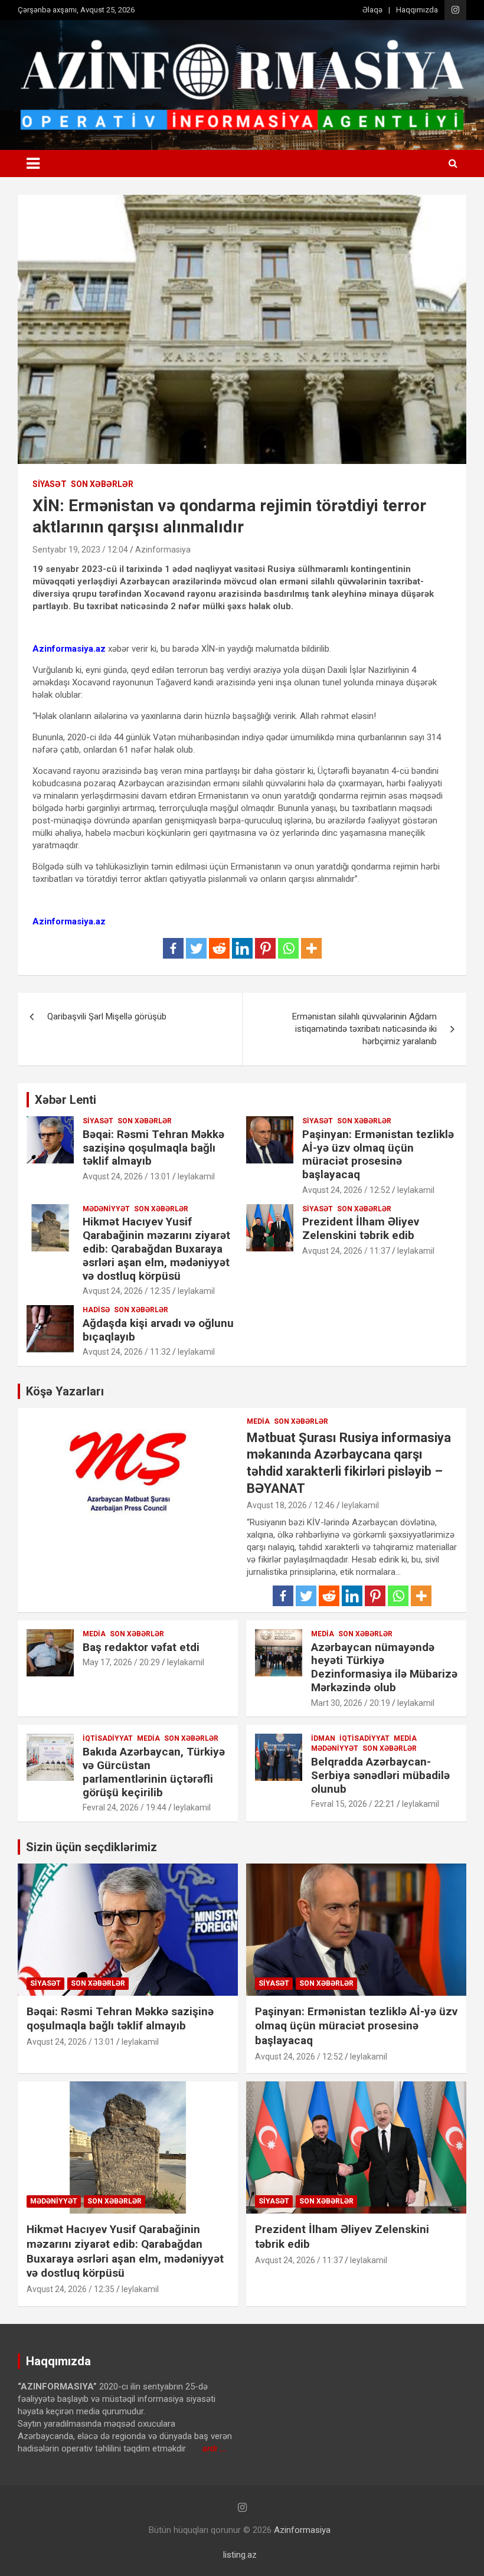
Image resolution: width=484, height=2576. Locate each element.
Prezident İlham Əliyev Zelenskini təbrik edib (361, 1228)
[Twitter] (196, 948)
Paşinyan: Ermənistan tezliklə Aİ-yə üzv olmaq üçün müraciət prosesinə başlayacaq (378, 1154)
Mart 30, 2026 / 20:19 (351, 1703)
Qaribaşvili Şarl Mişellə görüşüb (107, 1016)
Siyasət (50, 484)
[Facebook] (173, 948)
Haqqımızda (417, 10)
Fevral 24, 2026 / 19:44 (125, 1807)
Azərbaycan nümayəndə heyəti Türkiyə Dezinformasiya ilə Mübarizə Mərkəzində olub (384, 1667)
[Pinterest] (265, 948)
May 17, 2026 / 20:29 (121, 1662)
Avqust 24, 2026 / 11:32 (127, 1352)
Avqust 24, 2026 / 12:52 (346, 1190)
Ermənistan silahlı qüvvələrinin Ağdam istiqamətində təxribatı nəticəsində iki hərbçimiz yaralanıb (364, 1029)
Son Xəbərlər (102, 484)
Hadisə (96, 1310)
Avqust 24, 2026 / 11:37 (346, 1251)
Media (258, 1421)
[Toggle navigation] (33, 164)
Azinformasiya (163, 550)
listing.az (240, 2555)
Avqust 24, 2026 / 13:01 (127, 1176)
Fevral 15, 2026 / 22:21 (353, 1804)
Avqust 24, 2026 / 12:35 (127, 1291)
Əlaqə (372, 10)
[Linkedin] (242, 948)
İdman (323, 1738)
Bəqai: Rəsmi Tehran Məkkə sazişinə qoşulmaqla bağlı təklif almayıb (153, 1148)
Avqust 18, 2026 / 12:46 (291, 1505)
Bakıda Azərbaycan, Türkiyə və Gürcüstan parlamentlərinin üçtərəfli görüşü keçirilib (154, 1772)
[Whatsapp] (288, 948)
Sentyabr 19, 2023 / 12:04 (80, 550)
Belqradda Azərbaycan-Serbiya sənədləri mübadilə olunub (380, 1775)
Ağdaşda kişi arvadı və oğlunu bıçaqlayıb (158, 1330)
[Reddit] (219, 948)
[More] (311, 948)
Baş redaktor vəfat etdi (141, 1647)
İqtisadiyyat (108, 1738)
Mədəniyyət (106, 1209)
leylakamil (196, 1176)
